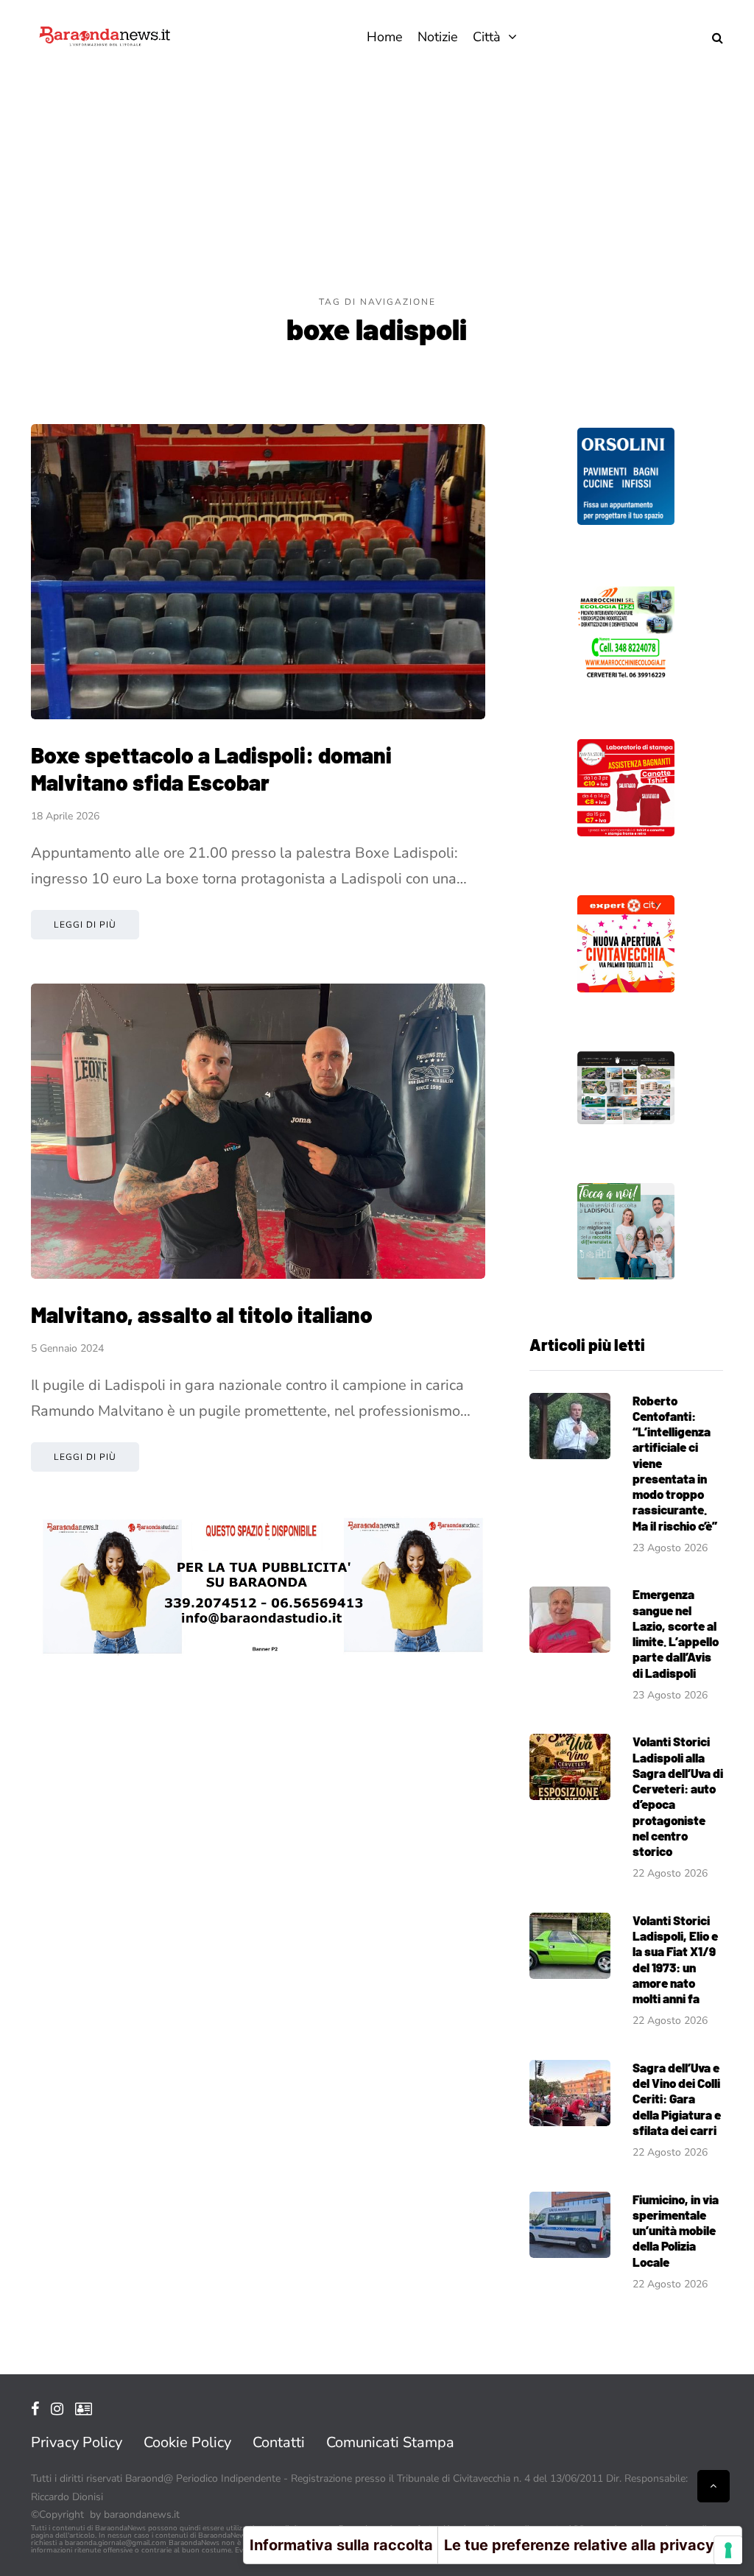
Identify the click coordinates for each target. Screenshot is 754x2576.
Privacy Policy (77, 2442)
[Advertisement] (377, 184)
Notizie (438, 37)
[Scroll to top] (714, 2486)
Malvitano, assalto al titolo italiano (202, 1314)
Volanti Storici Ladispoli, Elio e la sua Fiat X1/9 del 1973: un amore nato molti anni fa (675, 1959)
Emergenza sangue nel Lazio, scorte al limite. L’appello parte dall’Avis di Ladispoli (676, 1633)
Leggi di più (85, 925)
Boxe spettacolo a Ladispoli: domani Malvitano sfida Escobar (211, 769)
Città (487, 37)
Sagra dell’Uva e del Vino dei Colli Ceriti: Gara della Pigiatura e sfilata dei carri (677, 2099)
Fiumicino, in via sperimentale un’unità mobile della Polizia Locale (676, 2230)
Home (385, 37)
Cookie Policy (187, 2442)
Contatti (279, 2442)
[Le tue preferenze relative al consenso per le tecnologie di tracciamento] (728, 2550)
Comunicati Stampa (390, 2442)
